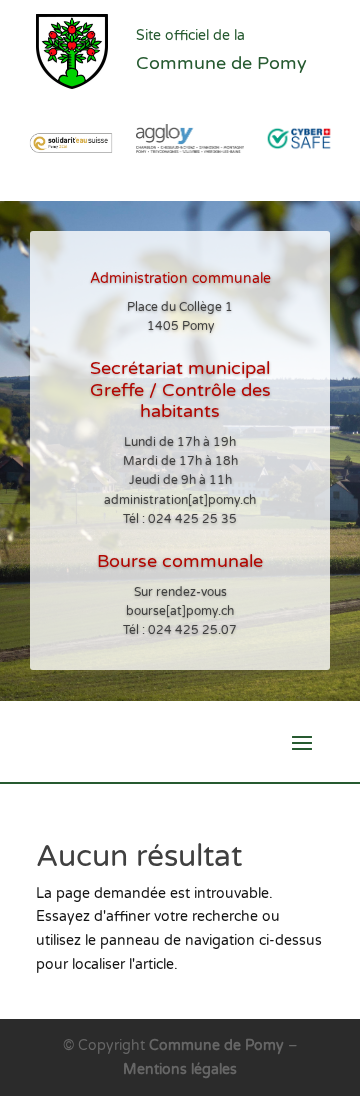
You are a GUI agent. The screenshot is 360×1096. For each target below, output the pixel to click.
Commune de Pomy (218, 1045)
